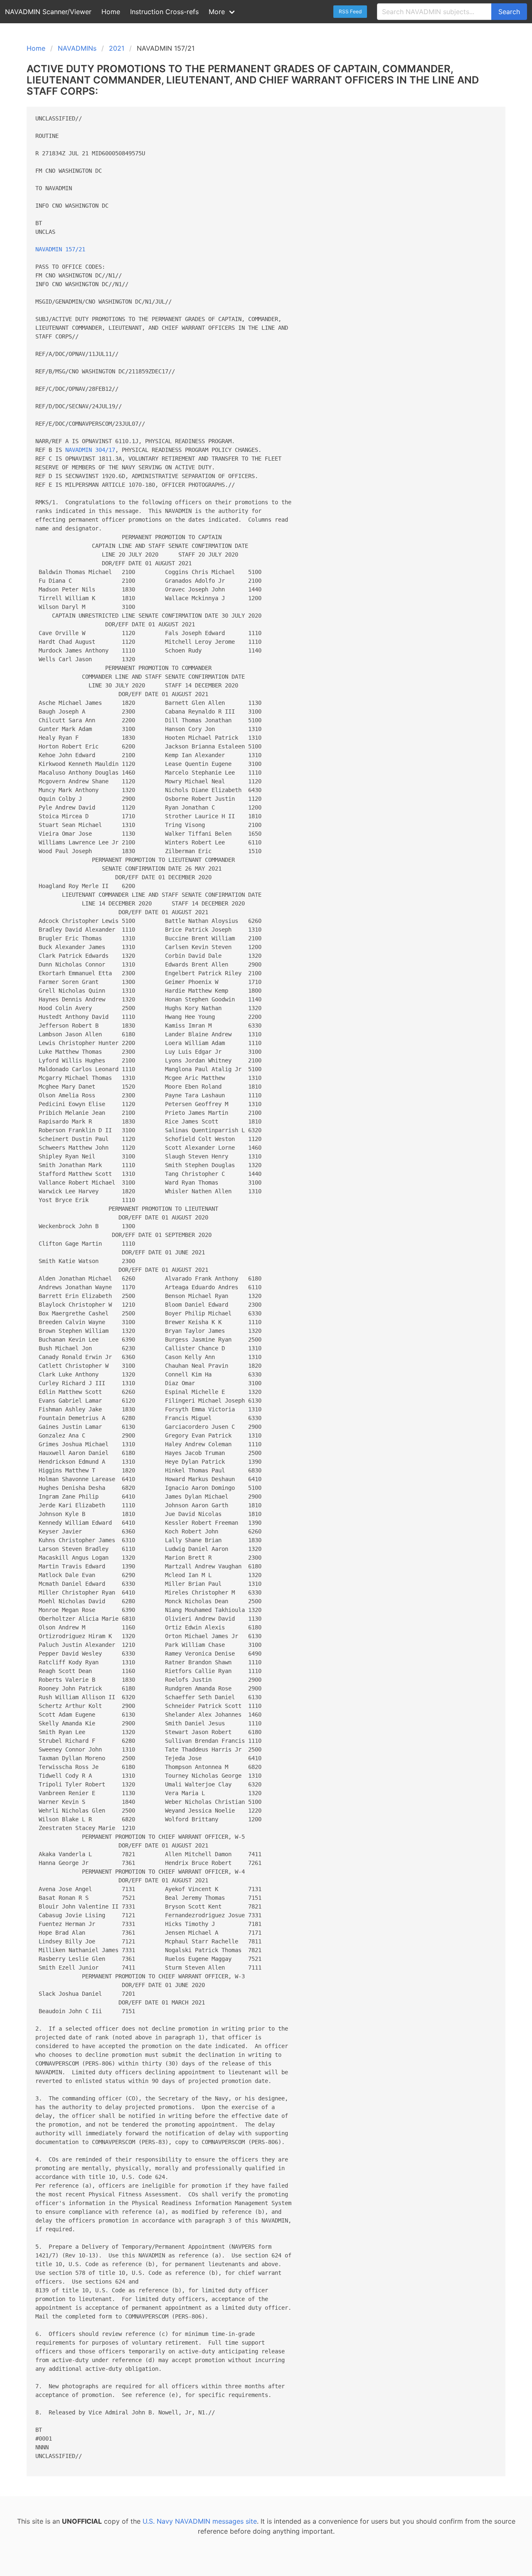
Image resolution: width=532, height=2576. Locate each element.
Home (111, 12)
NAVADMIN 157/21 (60, 249)
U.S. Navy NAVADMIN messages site (200, 2521)
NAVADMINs (77, 48)
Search (509, 12)
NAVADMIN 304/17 (90, 450)
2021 (117, 48)
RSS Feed (350, 11)
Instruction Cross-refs (164, 12)
